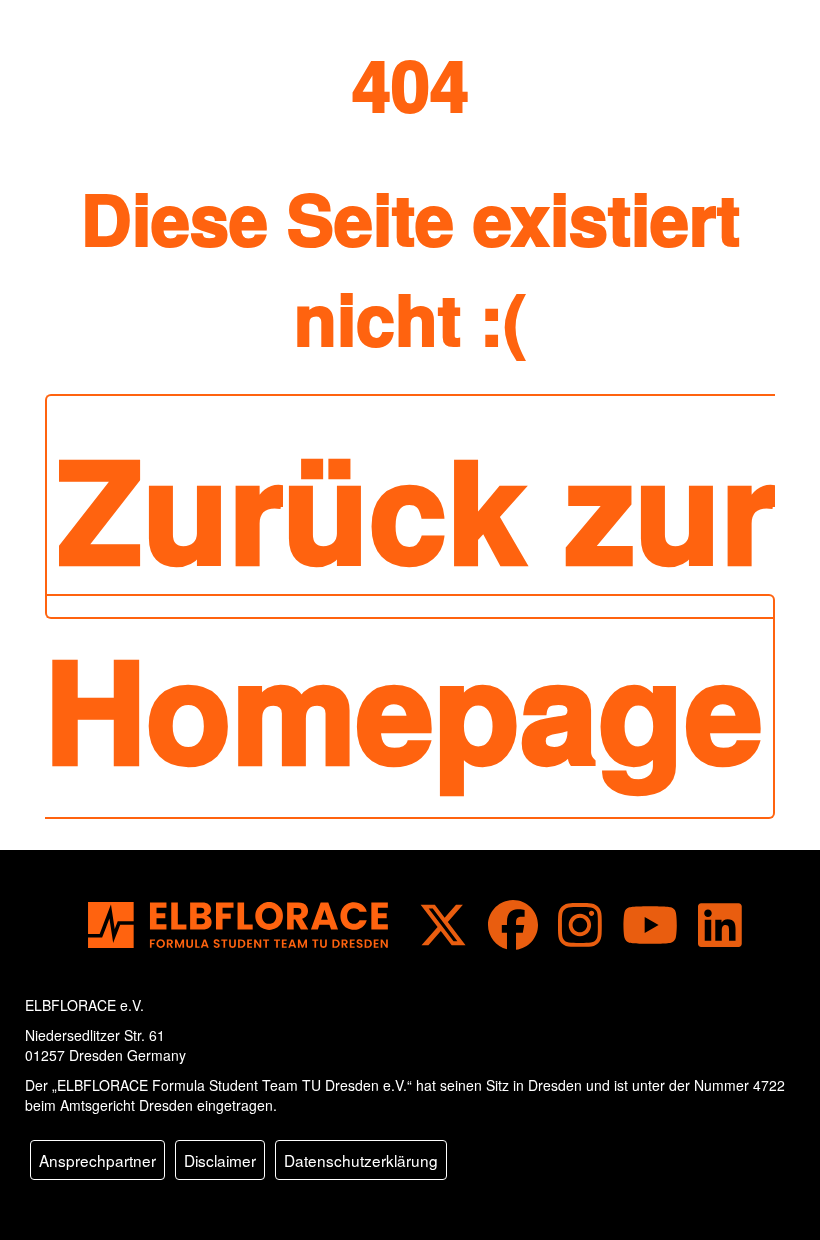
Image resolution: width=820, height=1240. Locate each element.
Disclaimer (220, 1160)
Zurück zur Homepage (410, 606)
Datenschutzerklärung (361, 1160)
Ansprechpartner (97, 1160)
